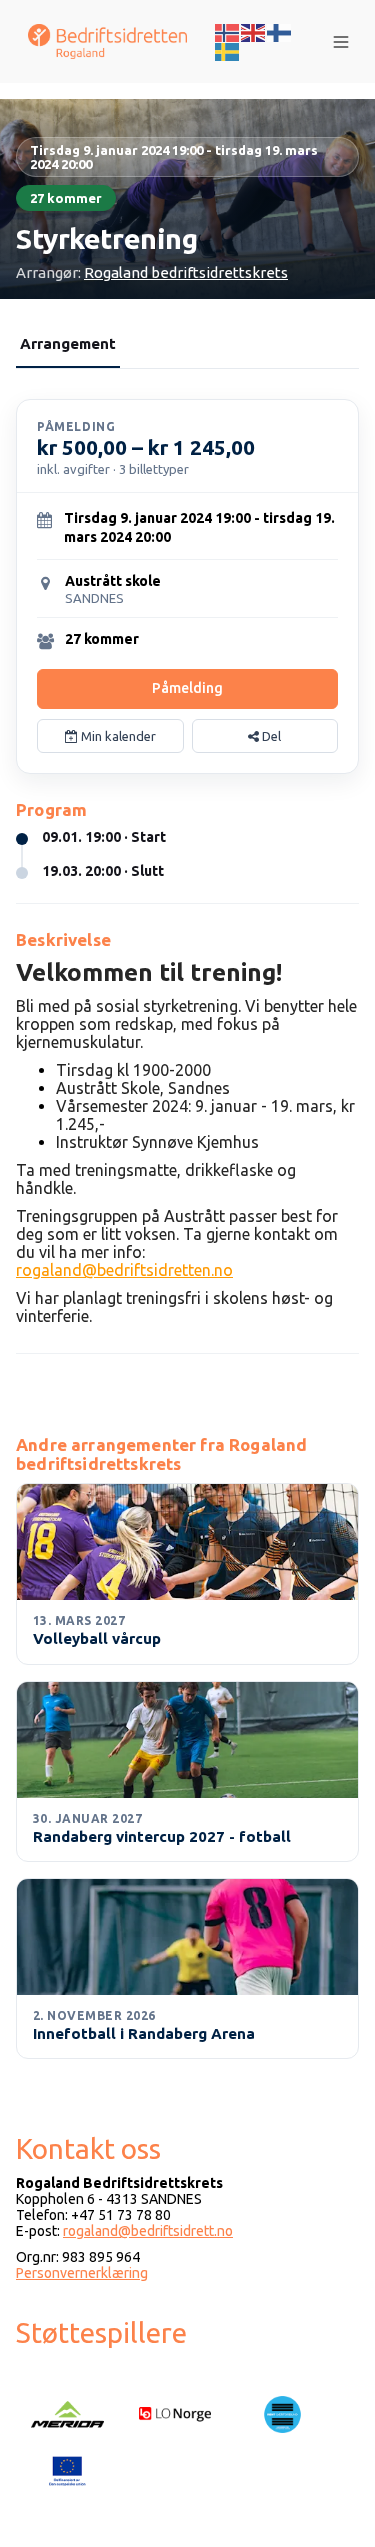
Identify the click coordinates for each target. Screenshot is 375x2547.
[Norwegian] (228, 31)
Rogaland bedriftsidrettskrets (186, 272)
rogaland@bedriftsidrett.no (148, 2231)
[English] (254, 31)
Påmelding (187, 688)
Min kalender (117, 736)
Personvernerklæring (82, 2273)
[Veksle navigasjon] (341, 42)
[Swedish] (228, 51)
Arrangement (68, 343)
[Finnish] (280, 31)
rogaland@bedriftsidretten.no (124, 1270)
